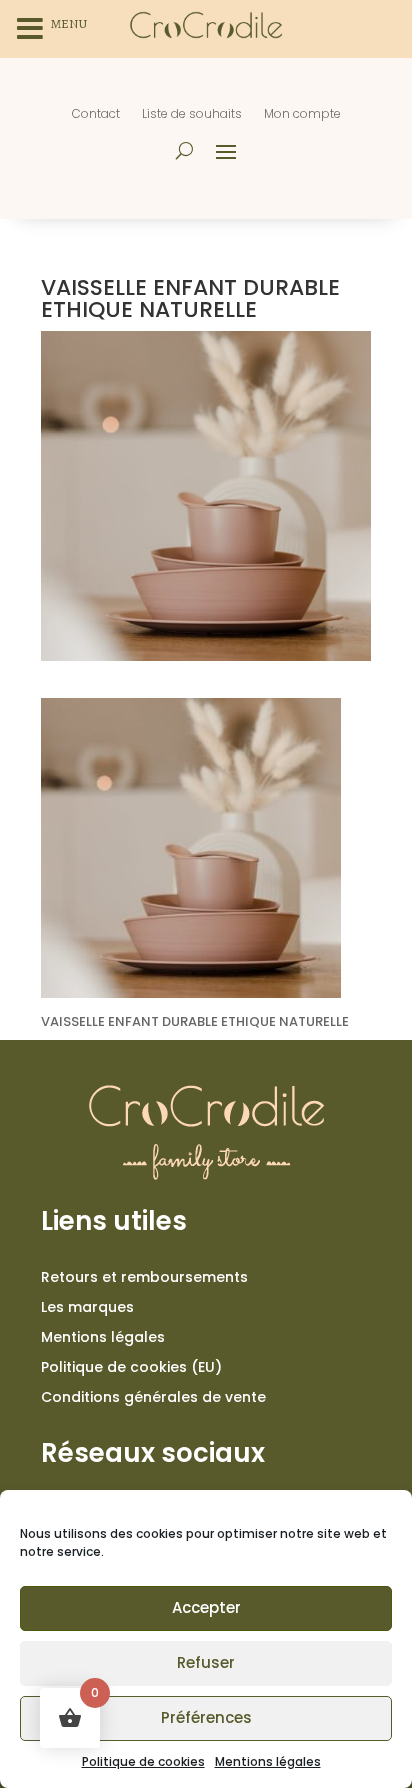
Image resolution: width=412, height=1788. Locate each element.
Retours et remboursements (144, 1278)
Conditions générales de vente (153, 1398)
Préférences (206, 1717)
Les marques (87, 1308)
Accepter (206, 1607)
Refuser (206, 1662)
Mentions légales (268, 1761)
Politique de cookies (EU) (131, 1368)
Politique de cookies (143, 1761)
